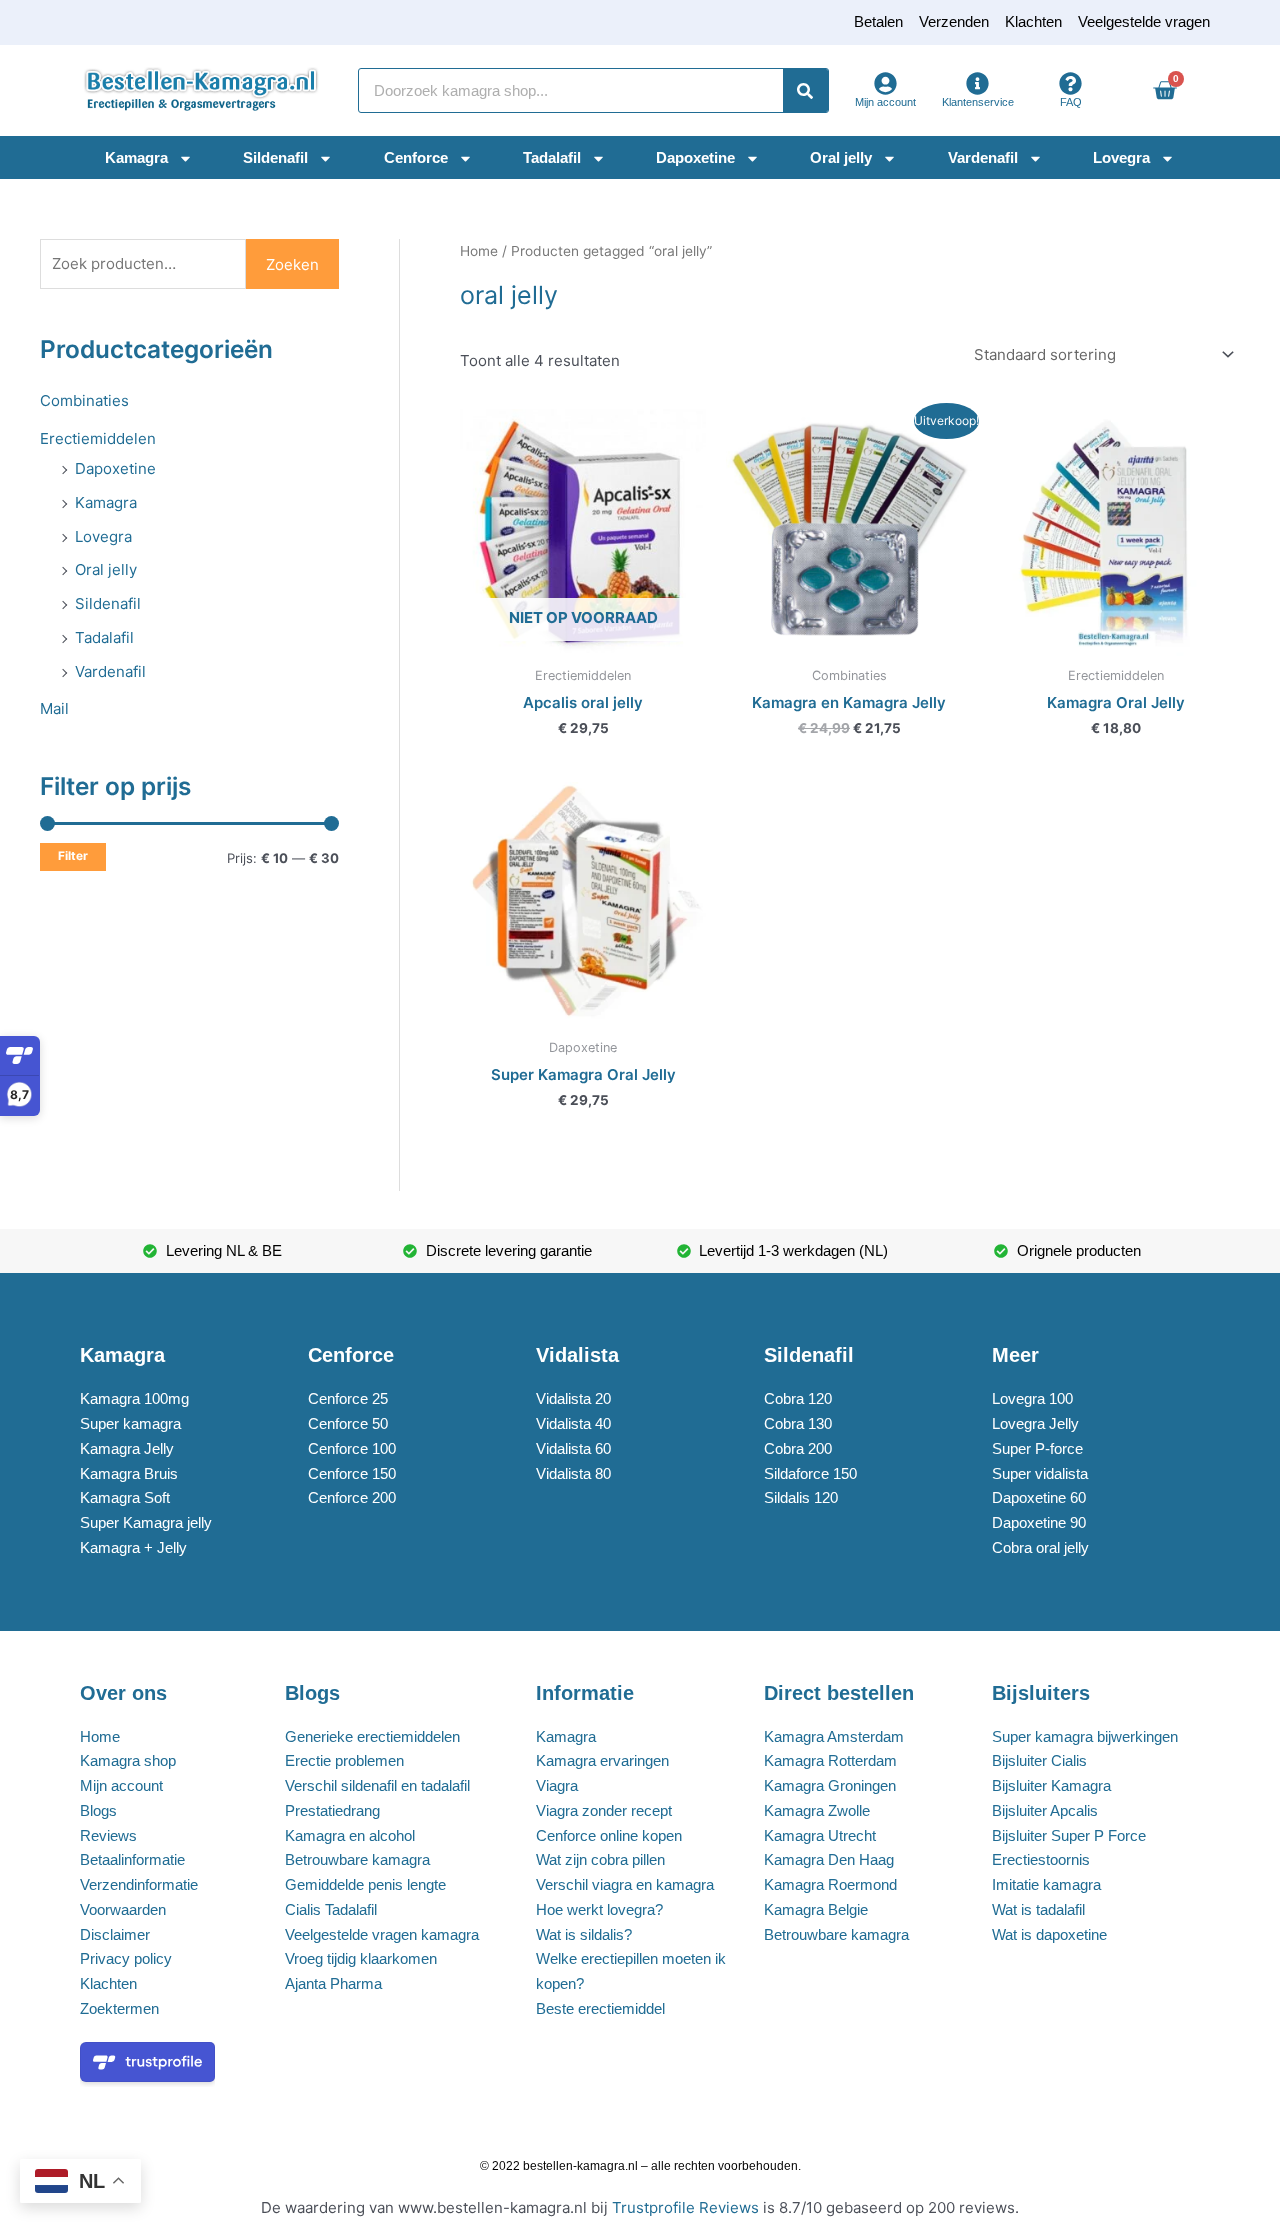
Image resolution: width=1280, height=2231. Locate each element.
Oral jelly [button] (841, 157)
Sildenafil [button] (275, 157)
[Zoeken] (805, 90)
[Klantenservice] (977, 83)
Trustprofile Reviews (685, 2207)
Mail (54, 708)
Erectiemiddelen (98, 438)
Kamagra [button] (136, 157)
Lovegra (103, 536)
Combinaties (84, 400)
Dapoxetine (115, 468)
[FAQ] (1070, 83)
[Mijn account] (885, 83)
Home (479, 251)
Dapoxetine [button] (695, 157)
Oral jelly (106, 569)
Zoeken (292, 264)
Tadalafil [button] (552, 157)
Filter (73, 856)
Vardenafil (110, 671)
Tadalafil (104, 637)
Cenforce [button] (416, 157)
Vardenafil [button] (983, 157)
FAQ (1071, 102)
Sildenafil (108, 603)
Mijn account (885, 102)
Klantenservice (978, 102)
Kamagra (106, 502)
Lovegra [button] (1121, 157)
